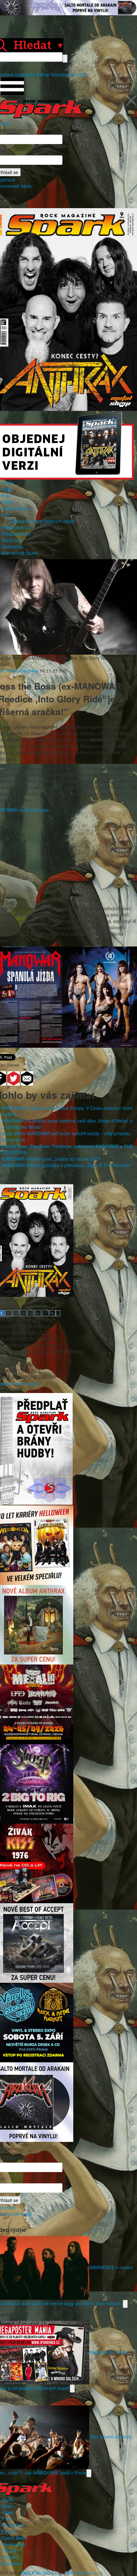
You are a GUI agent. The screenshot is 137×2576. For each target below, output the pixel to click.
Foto (6, 496)
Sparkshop (12, 546)
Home (8, 483)
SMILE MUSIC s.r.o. (41, 2573)
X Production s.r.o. (85, 2573)
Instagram (25, 74)
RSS (83, 74)
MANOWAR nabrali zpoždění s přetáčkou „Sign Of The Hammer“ (67, 1165)
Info (5, 515)
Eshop (43, 74)
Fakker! (9, 2531)
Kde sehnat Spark (20, 553)
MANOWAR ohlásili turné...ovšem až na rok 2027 (51, 1159)
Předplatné (13, 2525)
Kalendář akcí (15, 508)
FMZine (9, 2551)
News (7, 489)
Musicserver (14, 2544)
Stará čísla (12, 540)
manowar (29, 671)
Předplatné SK (16, 534)
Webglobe (12, 2563)
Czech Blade (14, 2538)
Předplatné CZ (16, 527)
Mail (73, 74)
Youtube (59, 74)
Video (7, 502)
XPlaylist (10, 2557)
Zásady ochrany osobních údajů (42, 521)
